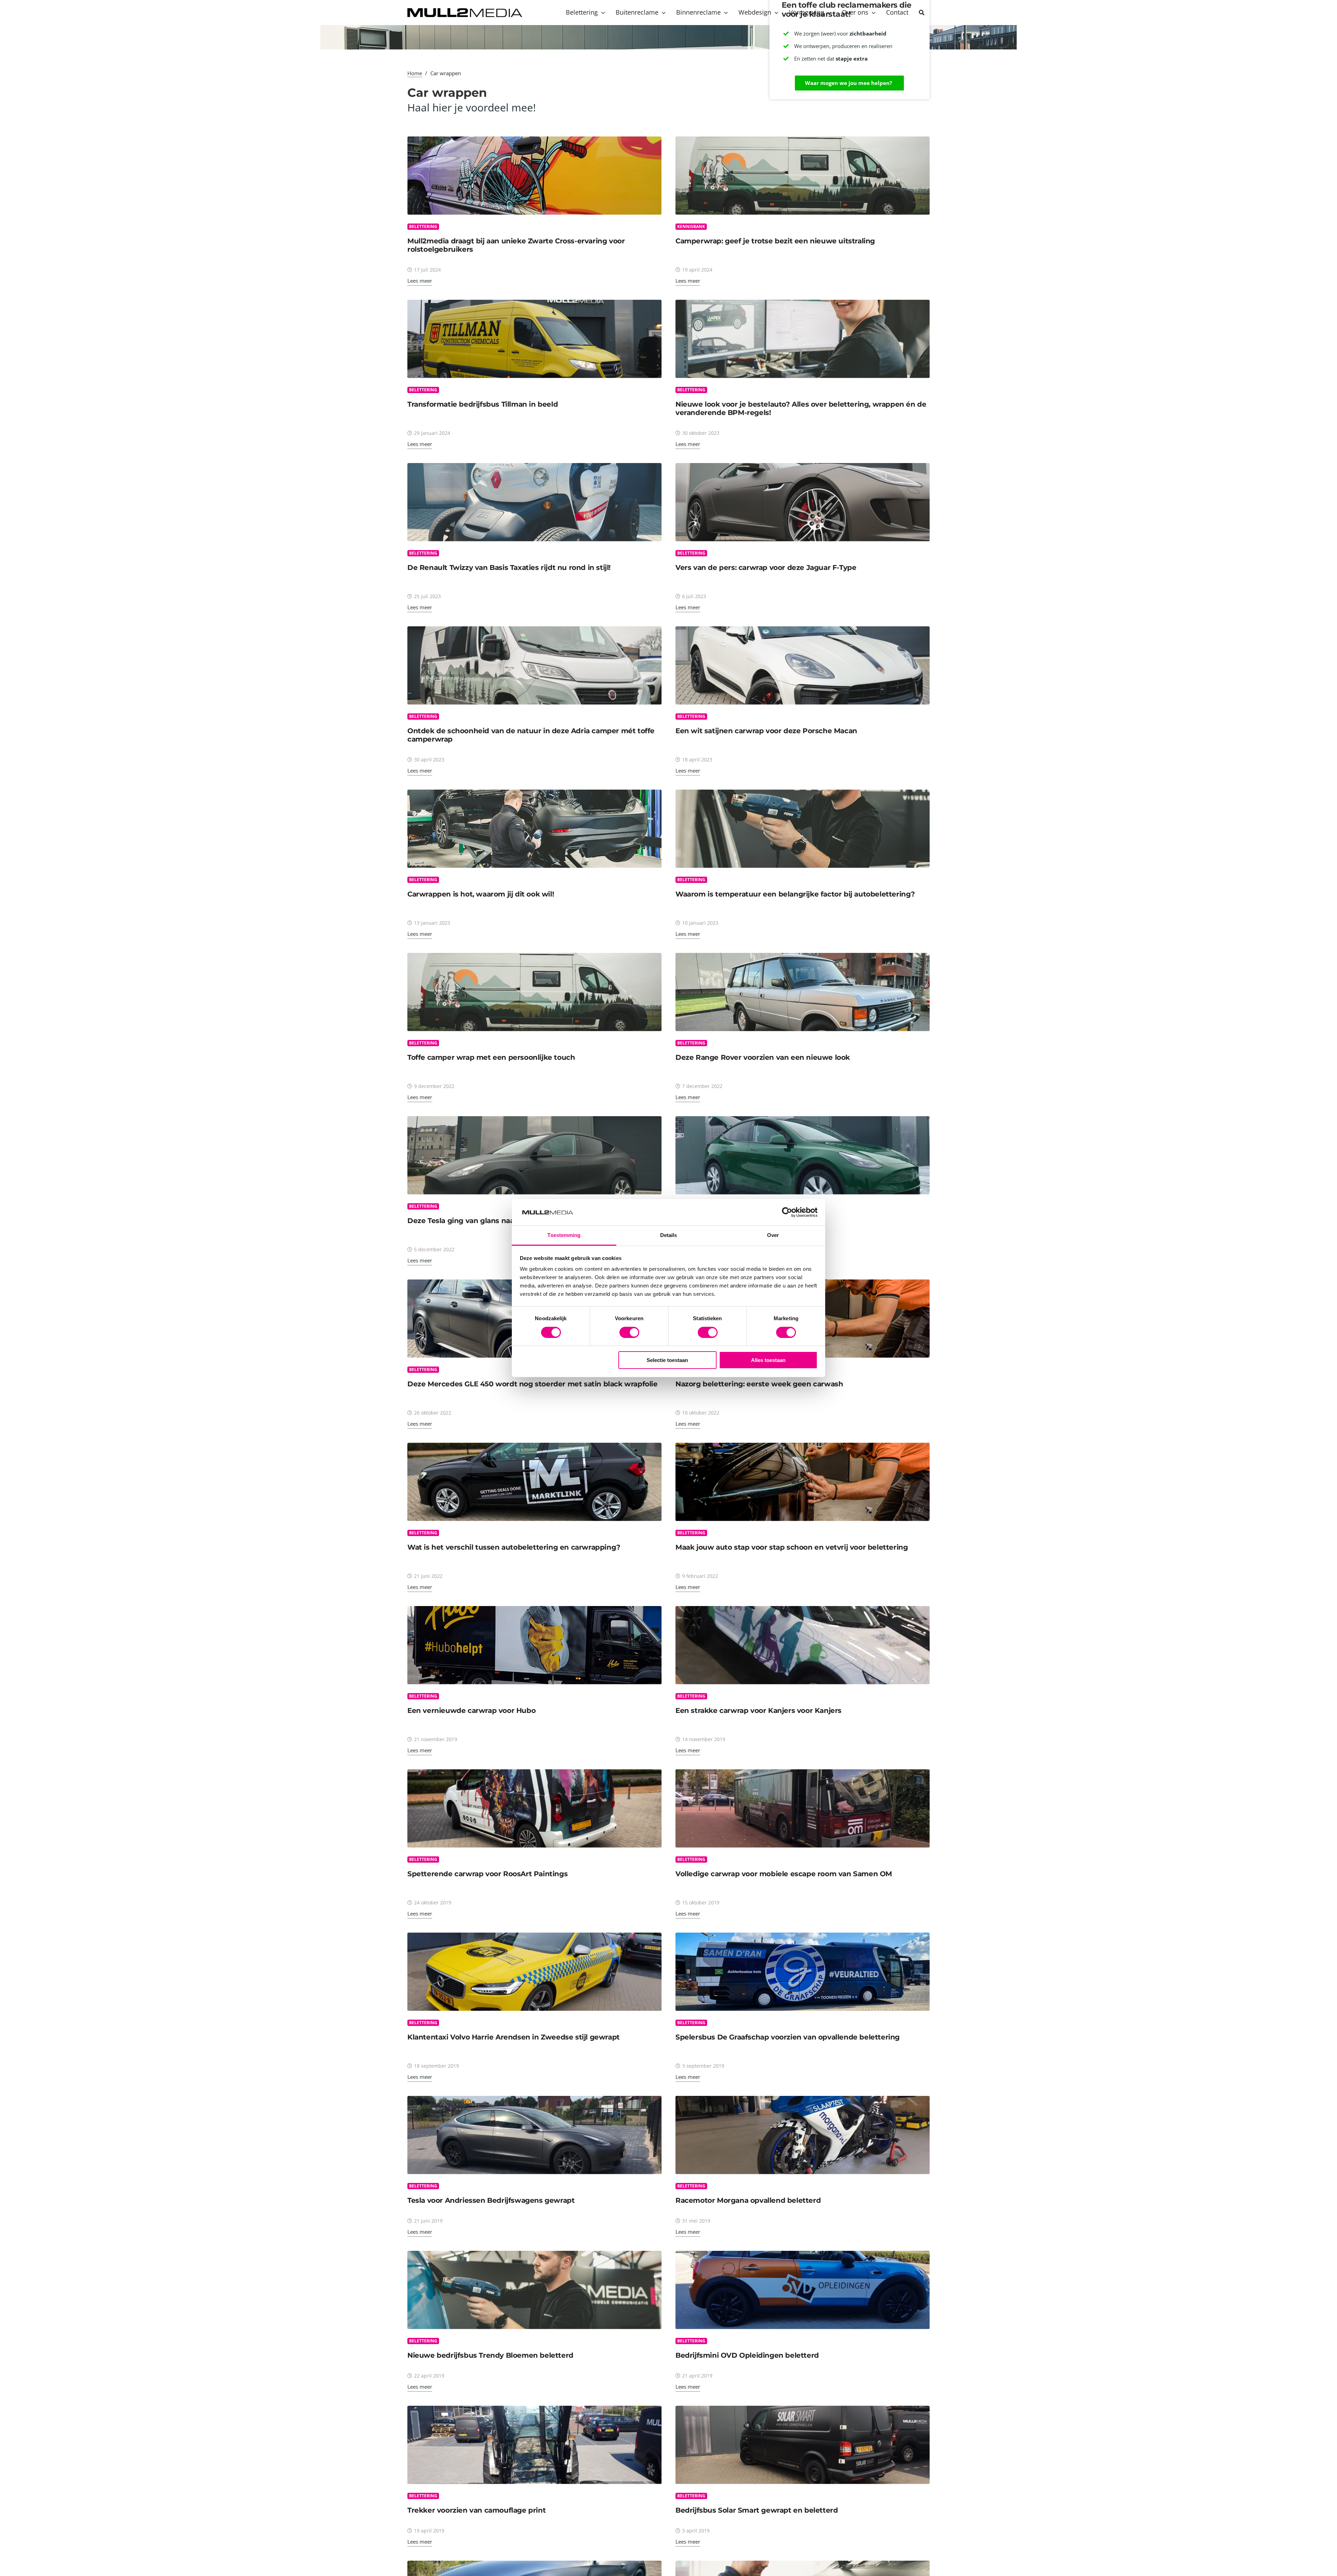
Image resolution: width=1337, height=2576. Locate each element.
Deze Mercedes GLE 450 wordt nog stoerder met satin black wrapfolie (533, 1384)
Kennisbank (691, 226)
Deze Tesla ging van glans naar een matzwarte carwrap (506, 1221)
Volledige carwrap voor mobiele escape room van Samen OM (784, 1874)
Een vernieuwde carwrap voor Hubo (471, 1710)
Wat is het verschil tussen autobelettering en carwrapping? (514, 1547)
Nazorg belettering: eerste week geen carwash (759, 1384)
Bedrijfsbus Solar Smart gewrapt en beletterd (757, 2510)
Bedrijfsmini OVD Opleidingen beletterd (747, 2355)
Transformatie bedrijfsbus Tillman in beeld (483, 404)
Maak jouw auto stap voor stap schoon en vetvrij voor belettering (792, 1547)
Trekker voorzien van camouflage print (476, 2510)
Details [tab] (669, 1235)
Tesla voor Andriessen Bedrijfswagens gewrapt (491, 2200)
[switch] (629, 1332)
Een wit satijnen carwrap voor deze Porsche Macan (766, 731)
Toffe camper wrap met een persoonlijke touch (491, 1057)
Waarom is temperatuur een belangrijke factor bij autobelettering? (795, 894)
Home (415, 73)
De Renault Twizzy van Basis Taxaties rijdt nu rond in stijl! (509, 567)
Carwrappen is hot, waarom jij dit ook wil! (481, 894)
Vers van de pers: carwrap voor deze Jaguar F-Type (766, 567)
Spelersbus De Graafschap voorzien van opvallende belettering (788, 2037)
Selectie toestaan (667, 1360)
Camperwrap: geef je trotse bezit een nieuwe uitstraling (775, 241)
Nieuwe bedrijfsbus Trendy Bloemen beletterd (490, 2355)
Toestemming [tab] (564, 1235)
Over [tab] (773, 1235)
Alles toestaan (768, 1360)
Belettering (423, 226)
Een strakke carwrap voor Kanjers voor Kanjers (759, 1710)
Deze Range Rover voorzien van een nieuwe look (763, 1057)
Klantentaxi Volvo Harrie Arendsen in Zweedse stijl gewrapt (514, 2037)
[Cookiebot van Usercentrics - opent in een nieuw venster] (787, 1212)
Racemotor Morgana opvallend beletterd (748, 2200)
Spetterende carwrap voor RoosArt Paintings (487, 1874)
